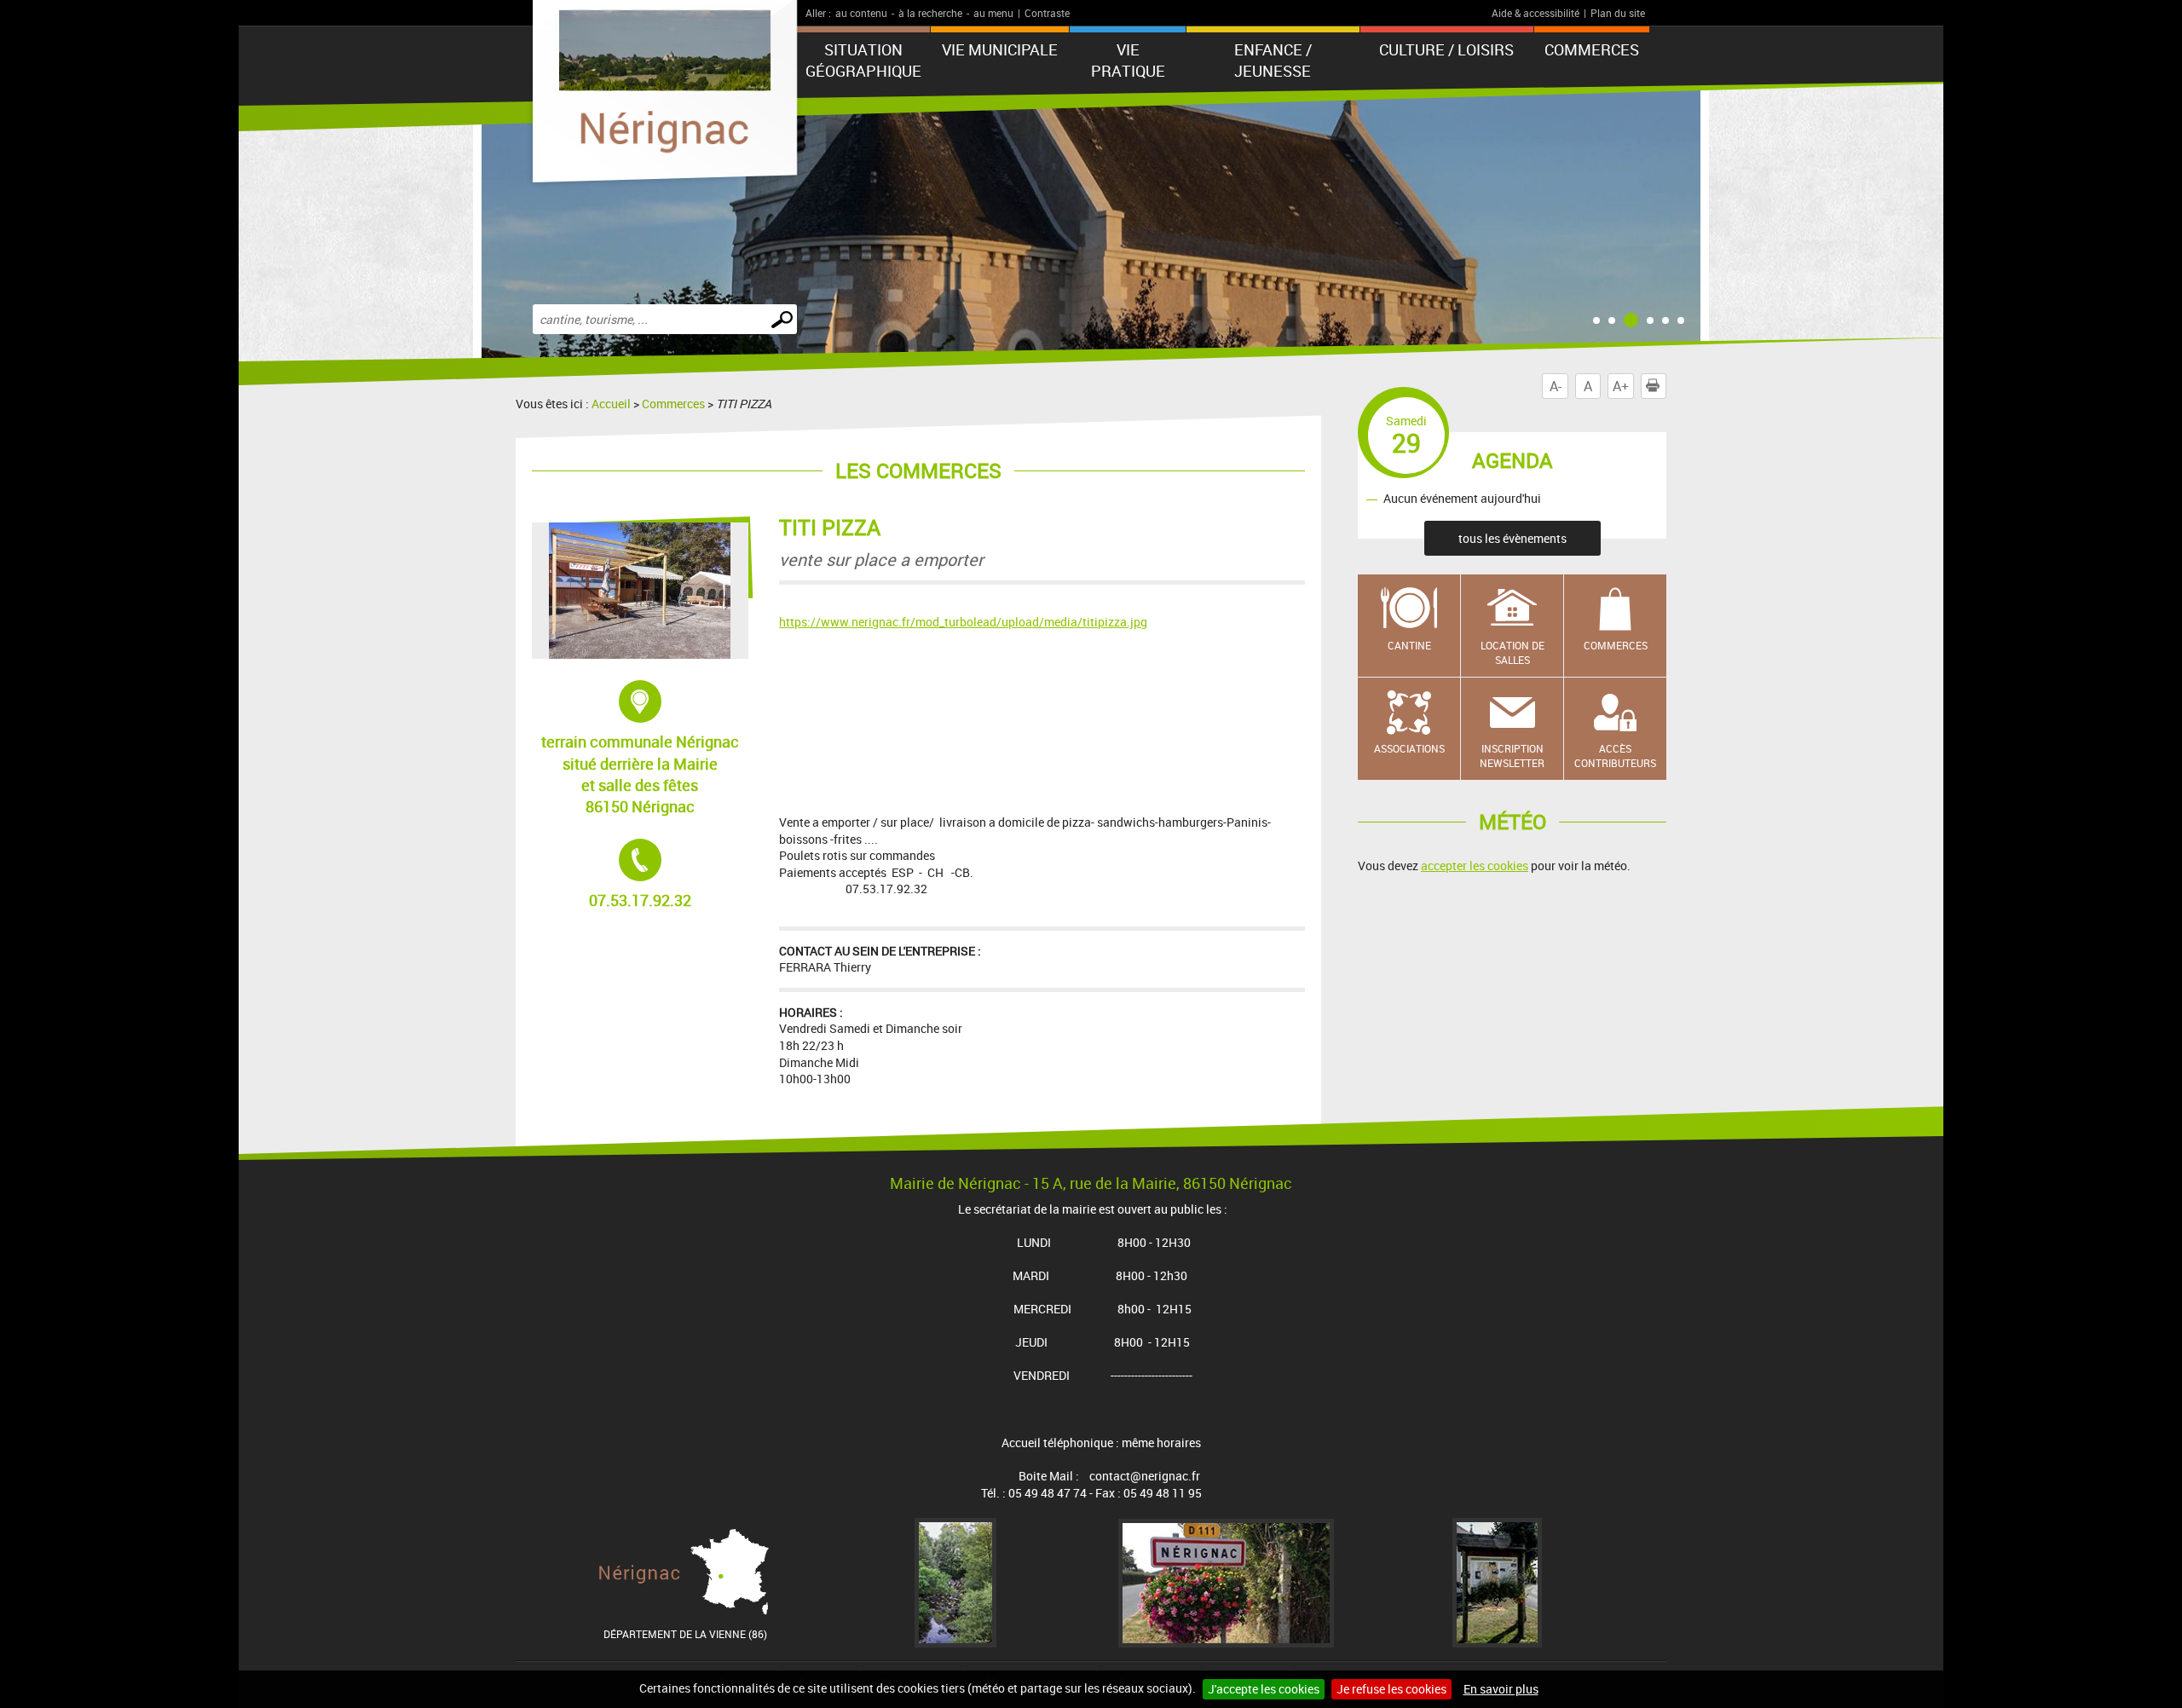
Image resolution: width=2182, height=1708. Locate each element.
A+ (1621, 386)
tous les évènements (1512, 538)
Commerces (673, 404)
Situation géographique (863, 60)
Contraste (1047, 13)
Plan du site (1618, 13)
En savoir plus (1501, 1689)
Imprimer (1666, 386)
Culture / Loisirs (1446, 49)
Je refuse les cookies (1391, 1689)
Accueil (611, 404)
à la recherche (930, 13)
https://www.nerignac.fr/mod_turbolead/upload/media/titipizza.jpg (963, 622)
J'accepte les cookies (1264, 1689)
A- (1556, 386)
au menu (993, 13)
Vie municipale (1000, 49)
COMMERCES (1592, 49)
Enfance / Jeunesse (1273, 60)
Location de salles (1512, 652)
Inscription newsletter (1512, 756)
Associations (1409, 748)
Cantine (1409, 645)
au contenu (861, 13)
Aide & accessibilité (1535, 13)
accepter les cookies (1475, 866)
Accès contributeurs (1615, 756)
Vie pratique (1128, 60)
